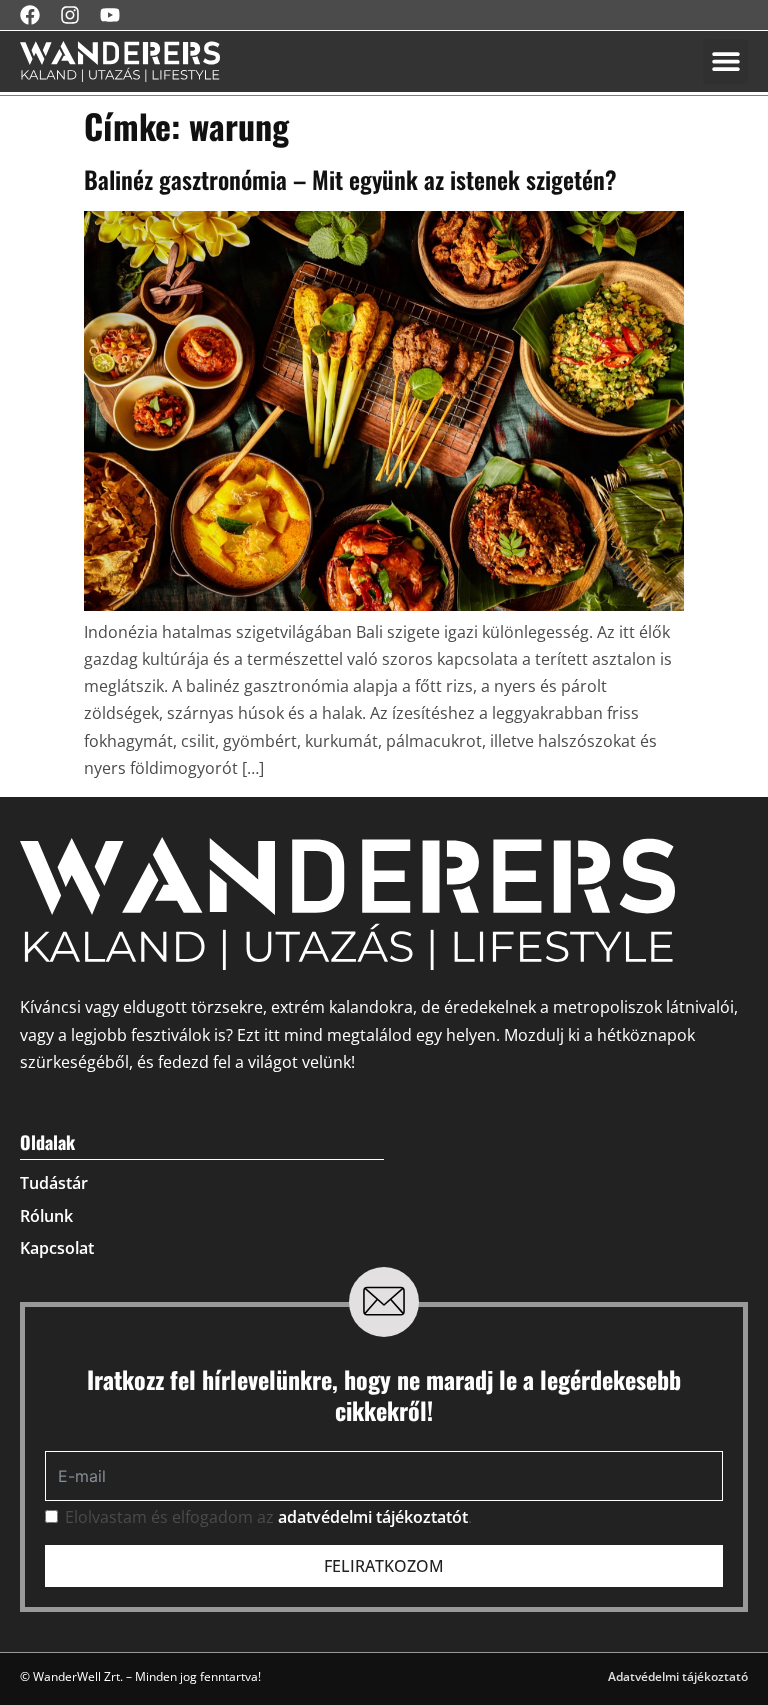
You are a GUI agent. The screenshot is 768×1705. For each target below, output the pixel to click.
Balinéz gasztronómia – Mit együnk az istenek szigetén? (350, 179)
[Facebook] (30, 15)
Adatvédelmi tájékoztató (678, 1676)
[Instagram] (70, 15)
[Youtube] (110, 15)
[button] (725, 61)
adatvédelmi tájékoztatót (373, 1517)
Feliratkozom (384, 1566)
